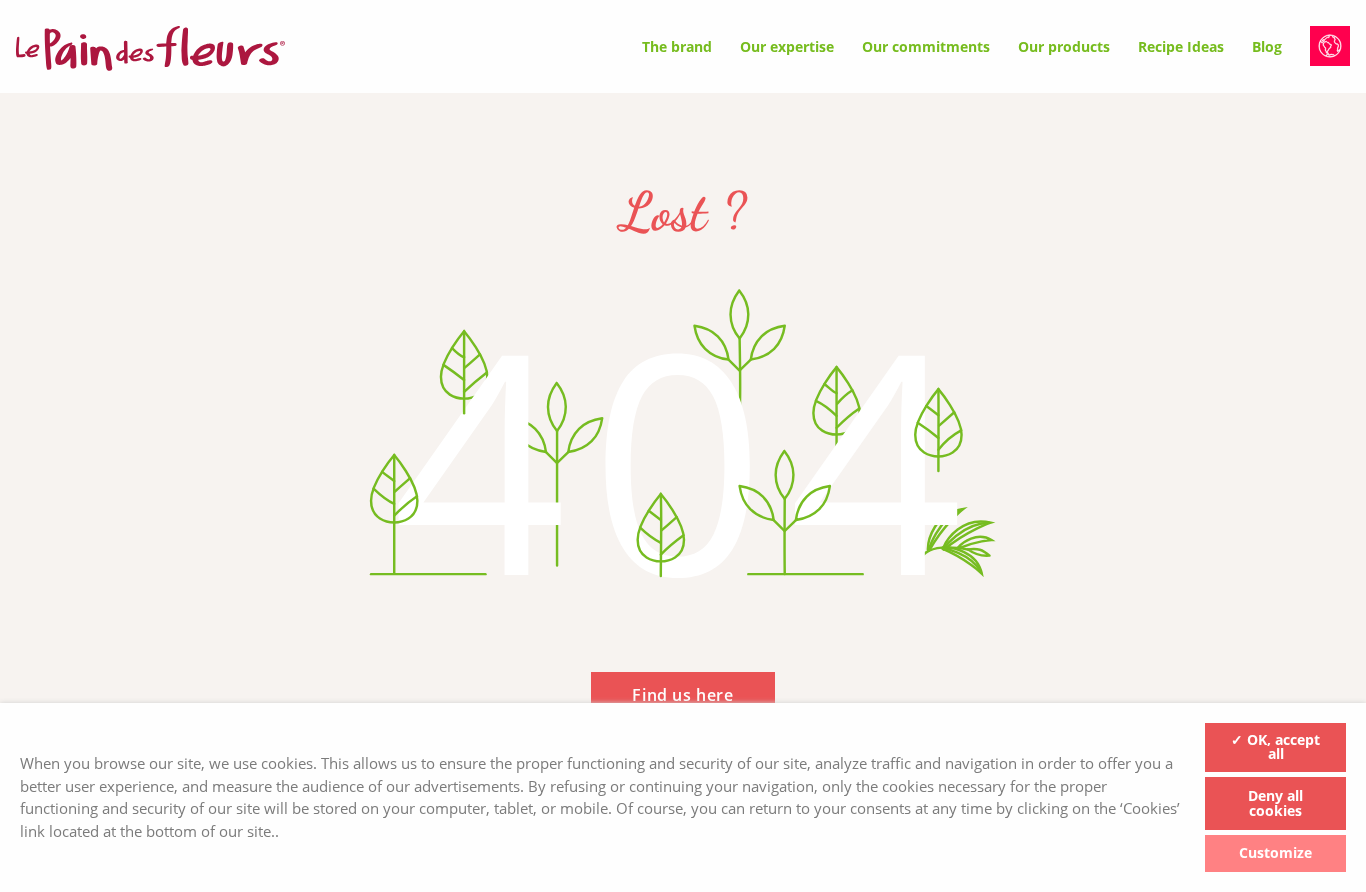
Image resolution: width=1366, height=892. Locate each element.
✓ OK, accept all (1275, 746)
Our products (1064, 46)
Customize (1275, 852)
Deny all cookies (1275, 803)
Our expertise (787, 46)
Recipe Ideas (1181, 46)
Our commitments (926, 46)
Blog (1267, 46)
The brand (677, 46)
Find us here (682, 695)
